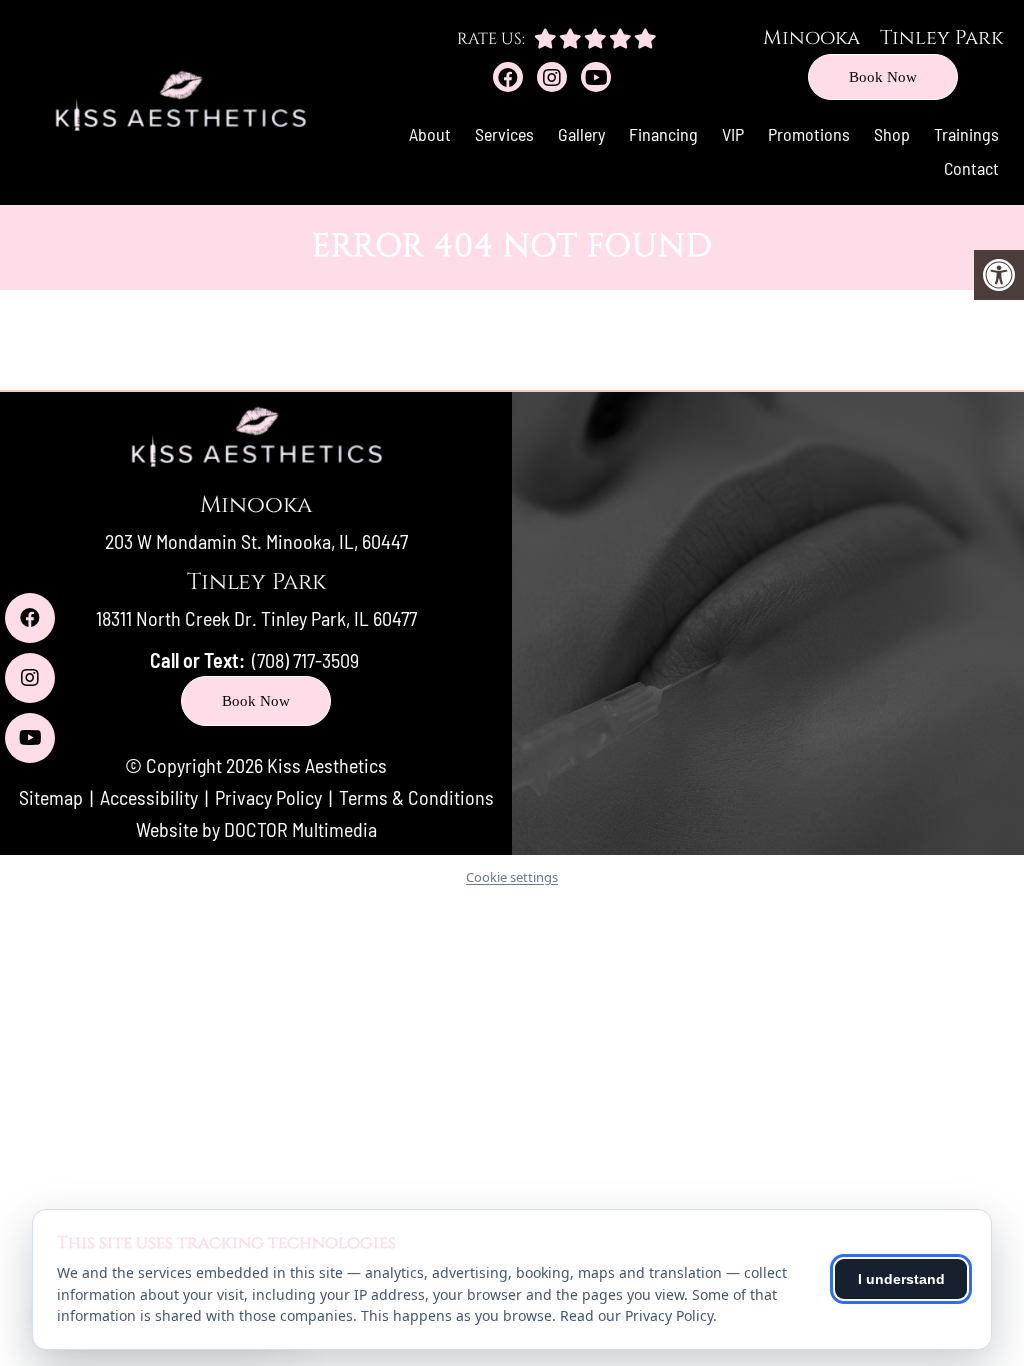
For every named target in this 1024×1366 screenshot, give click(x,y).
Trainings (966, 134)
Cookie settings (512, 877)
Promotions (809, 134)
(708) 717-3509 (305, 660)
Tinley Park (941, 37)
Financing (663, 134)
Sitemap (51, 797)
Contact (971, 168)
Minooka (811, 37)
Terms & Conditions (416, 797)
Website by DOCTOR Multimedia (256, 829)
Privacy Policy (270, 797)
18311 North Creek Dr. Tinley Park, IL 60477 (256, 618)
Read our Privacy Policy (636, 1315)
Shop (892, 134)
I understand (901, 1279)
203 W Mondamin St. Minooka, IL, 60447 (256, 541)
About (430, 134)
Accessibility (149, 797)
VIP (733, 134)
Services (504, 134)
